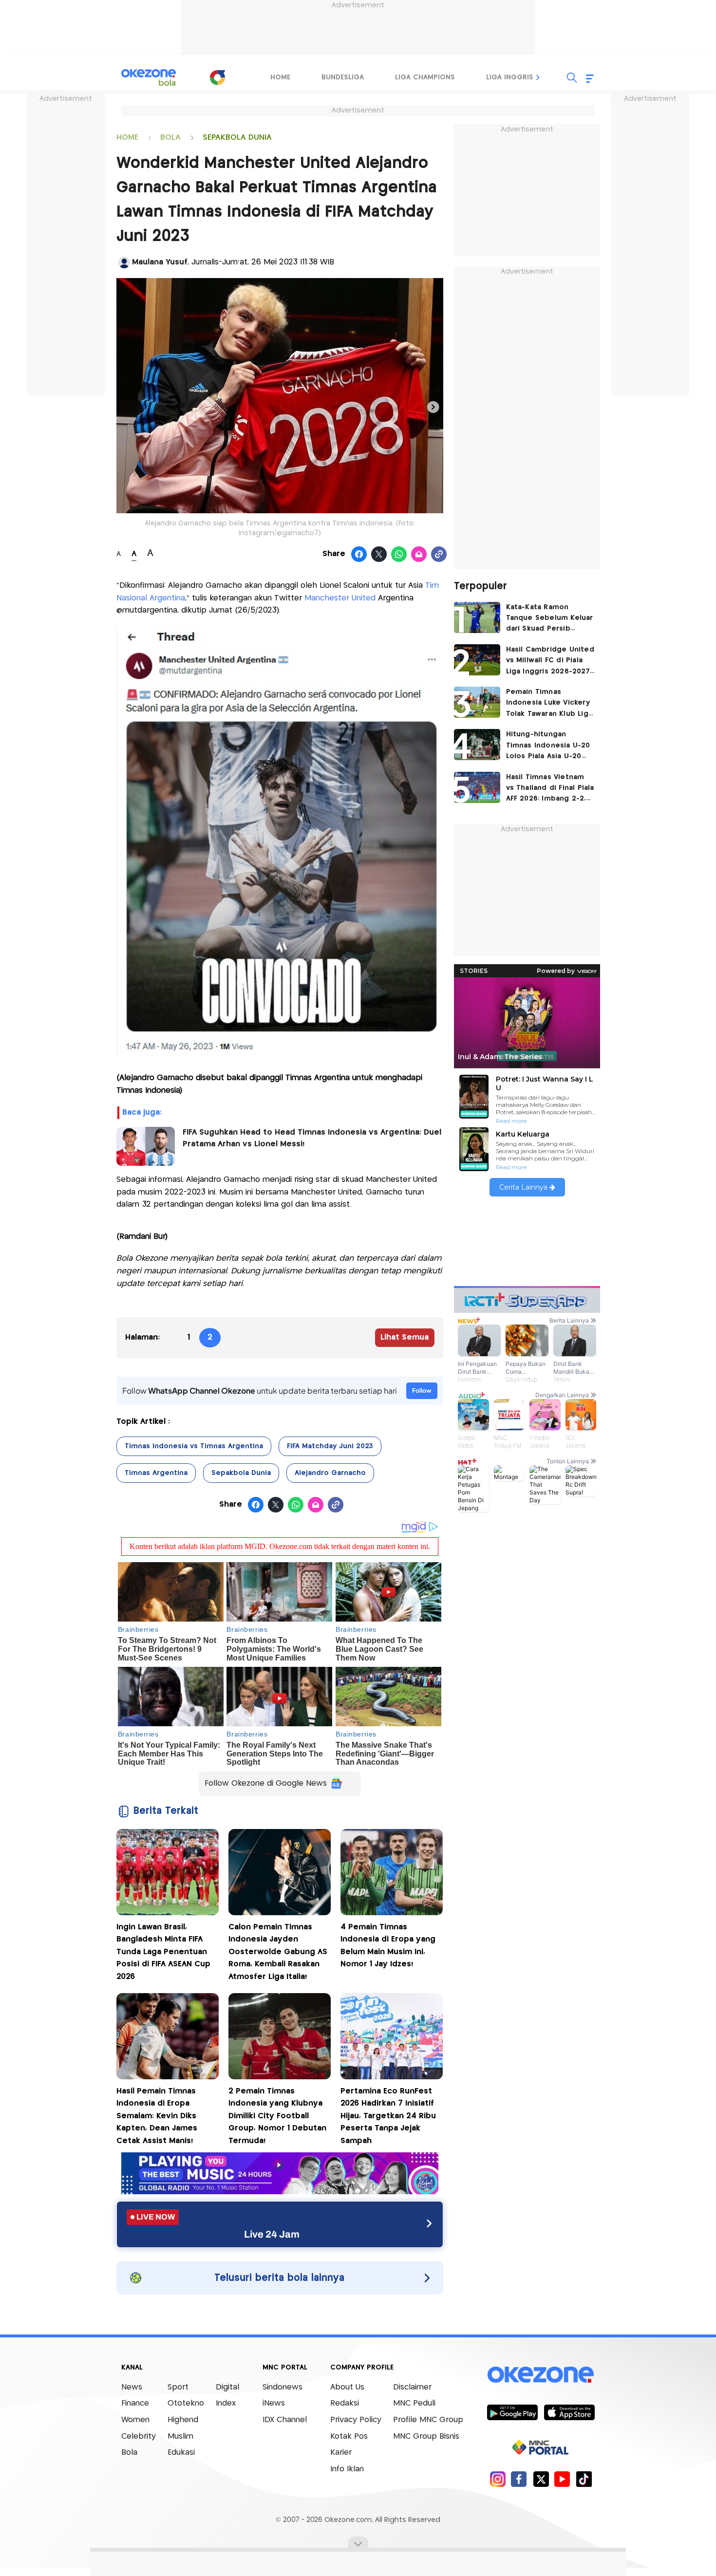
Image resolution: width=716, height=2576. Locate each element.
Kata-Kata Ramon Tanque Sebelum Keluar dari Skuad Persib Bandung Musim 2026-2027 (550, 619)
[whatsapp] (399, 555)
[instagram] (498, 2479)
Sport (178, 2387)
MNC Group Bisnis (426, 2436)
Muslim (180, 2436)
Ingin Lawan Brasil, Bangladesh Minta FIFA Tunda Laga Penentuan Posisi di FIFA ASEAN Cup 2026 (163, 1952)
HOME (127, 138)
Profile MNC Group (428, 2420)
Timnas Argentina (156, 1473)
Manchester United (339, 598)
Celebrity (139, 2436)
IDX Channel (285, 2420)
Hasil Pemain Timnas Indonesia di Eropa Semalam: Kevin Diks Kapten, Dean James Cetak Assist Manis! (157, 2116)
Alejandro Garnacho (330, 1473)
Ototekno (186, 2403)
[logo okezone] (541, 2374)
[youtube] (562, 2479)
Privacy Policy (356, 2420)
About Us (347, 2387)
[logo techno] (149, 77)
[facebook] (519, 2479)
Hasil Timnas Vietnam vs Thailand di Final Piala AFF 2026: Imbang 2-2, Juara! (550, 789)
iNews (274, 2403)
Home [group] (280, 77)
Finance (135, 2403)
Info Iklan (347, 2469)
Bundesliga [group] (343, 77)
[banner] (280, 2192)
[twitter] (541, 2479)
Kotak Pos (349, 2436)
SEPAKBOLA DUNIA (237, 138)
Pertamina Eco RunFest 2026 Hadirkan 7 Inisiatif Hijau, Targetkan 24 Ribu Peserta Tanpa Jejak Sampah (388, 2116)
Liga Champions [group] (425, 77)
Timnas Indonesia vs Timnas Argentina (194, 1446)
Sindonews (283, 2387)
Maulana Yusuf (160, 262)
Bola (129, 2453)
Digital (227, 2387)
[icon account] (124, 262)
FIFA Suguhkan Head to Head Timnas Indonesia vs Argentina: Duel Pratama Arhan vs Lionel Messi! (312, 1138)
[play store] (512, 2412)
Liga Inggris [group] (510, 77)
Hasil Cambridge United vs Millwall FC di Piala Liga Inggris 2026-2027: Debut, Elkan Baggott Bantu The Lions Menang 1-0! (550, 662)
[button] (538, 77)
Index (226, 2403)
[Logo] (217, 77)
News (132, 2387)
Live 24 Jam (272, 2234)
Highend (183, 2420)
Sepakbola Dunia (241, 1473)
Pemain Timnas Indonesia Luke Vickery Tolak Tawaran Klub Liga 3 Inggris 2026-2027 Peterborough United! (549, 704)
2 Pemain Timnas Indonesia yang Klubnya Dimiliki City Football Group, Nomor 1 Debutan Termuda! (277, 2116)
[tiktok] (584, 2479)
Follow (422, 1391)
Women (135, 2420)
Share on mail (419, 555)
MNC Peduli (414, 2403)
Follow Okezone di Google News (266, 1783)
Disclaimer (412, 2387)
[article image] (477, 617)
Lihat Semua (405, 1337)
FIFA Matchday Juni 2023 (330, 1446)
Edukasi (181, 2453)
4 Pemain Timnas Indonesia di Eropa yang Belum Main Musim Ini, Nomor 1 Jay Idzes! (388, 1946)
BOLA (170, 138)
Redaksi (345, 2403)
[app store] (569, 2412)
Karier (341, 2453)
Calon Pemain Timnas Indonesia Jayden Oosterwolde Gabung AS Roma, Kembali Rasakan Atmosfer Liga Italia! (278, 1952)
